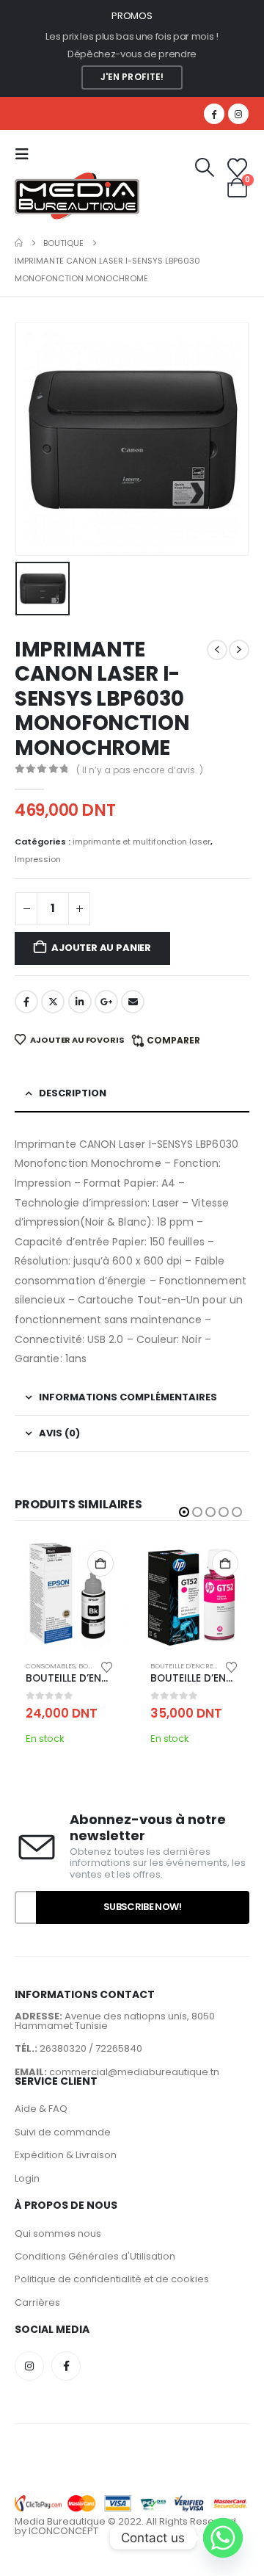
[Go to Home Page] (19, 243)
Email (133, 1002)
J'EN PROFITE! (132, 77)
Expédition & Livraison (66, 2155)
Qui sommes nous (58, 2233)
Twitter (53, 1002)
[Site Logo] (77, 196)
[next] (239, 650)
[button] (26, 154)
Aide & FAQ (41, 2109)
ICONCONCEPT (63, 2531)
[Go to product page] (70, 1594)
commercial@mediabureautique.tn (134, 2072)
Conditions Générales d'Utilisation (95, 2256)
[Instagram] (238, 114)
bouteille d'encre (182, 1666)
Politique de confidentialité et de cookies (112, 2279)
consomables (51, 1666)
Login (27, 2178)
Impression (38, 859)
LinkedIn (80, 1002)
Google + (106, 1002)
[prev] (217, 650)
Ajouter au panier (101, 948)
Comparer (173, 1040)
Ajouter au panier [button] (100, 1563)
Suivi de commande (63, 2132)
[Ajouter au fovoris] (107, 1666)
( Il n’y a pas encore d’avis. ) (140, 770)
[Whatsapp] (223, 2538)
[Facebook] (214, 114)
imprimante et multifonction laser (142, 842)
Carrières (37, 2302)
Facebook (26, 1002)
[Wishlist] (238, 168)
